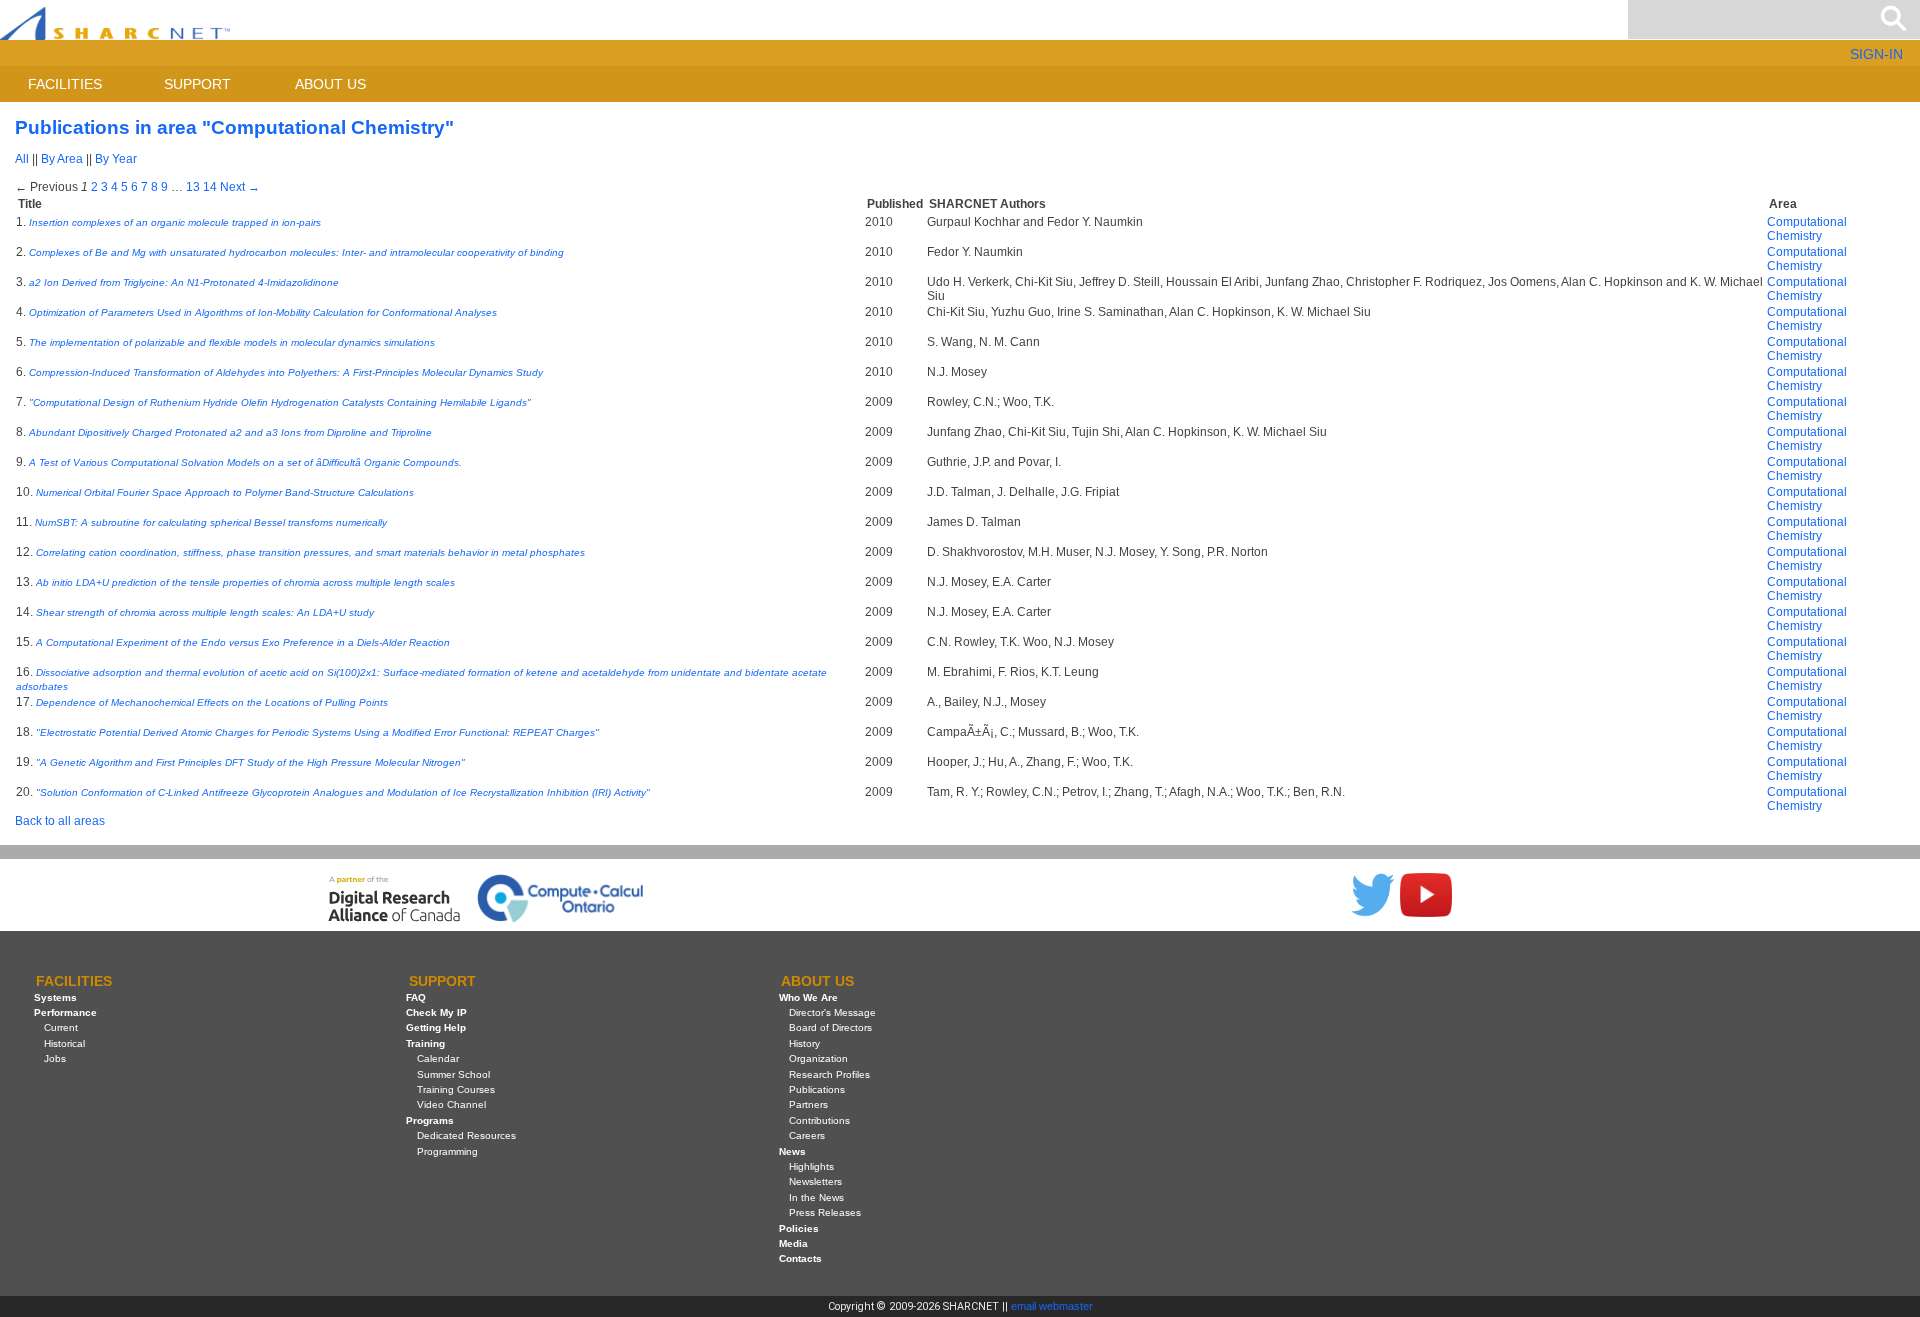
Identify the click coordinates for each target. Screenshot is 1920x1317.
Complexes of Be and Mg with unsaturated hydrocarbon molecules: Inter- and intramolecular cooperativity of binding (296, 252)
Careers (807, 1135)
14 (210, 187)
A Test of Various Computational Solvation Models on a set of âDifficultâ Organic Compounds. (245, 462)
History (804, 1043)
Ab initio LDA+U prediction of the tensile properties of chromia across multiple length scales (245, 582)
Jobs (55, 1058)
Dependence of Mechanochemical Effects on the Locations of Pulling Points (212, 702)
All (22, 159)
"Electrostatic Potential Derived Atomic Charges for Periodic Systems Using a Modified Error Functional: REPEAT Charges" (317, 732)
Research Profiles (829, 1074)
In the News (816, 1197)
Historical (64, 1043)
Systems (55, 997)
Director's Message (832, 1012)
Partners (808, 1104)
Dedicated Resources (466, 1135)
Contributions (819, 1120)
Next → (240, 187)
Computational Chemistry (1807, 229)
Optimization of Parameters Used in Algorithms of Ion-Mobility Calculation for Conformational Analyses (263, 312)
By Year (116, 159)
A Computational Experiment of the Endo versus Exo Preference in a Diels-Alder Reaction (243, 642)
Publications (817, 1089)
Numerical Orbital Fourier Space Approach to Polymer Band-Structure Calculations (225, 492)
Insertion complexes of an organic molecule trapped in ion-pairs (175, 222)
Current (61, 1027)
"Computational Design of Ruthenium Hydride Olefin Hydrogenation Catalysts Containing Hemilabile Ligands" (280, 402)
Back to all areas (60, 821)
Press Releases (825, 1212)
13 (193, 187)
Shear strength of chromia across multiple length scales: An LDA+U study (205, 612)
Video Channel (451, 1104)
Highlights (811, 1166)
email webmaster (1052, 1306)
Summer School (453, 1074)
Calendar (438, 1058)
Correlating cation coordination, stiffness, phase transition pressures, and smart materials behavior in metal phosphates (310, 552)
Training (425, 1043)
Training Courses (456, 1089)
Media (793, 1243)
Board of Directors (830, 1027)
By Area (62, 159)
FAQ (416, 997)
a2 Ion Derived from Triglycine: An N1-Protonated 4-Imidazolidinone (184, 282)
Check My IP (436, 1012)
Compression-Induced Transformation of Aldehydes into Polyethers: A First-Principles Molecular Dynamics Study (286, 372)
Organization (818, 1058)
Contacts (800, 1258)
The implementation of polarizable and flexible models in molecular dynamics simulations (232, 342)
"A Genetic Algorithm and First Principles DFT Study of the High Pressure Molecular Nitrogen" (250, 762)
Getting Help (436, 1027)
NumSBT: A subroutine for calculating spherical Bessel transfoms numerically (211, 522)
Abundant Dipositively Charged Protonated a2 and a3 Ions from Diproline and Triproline (230, 432)
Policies (799, 1228)
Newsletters (815, 1181)
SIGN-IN (1876, 54)
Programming (447, 1151)
